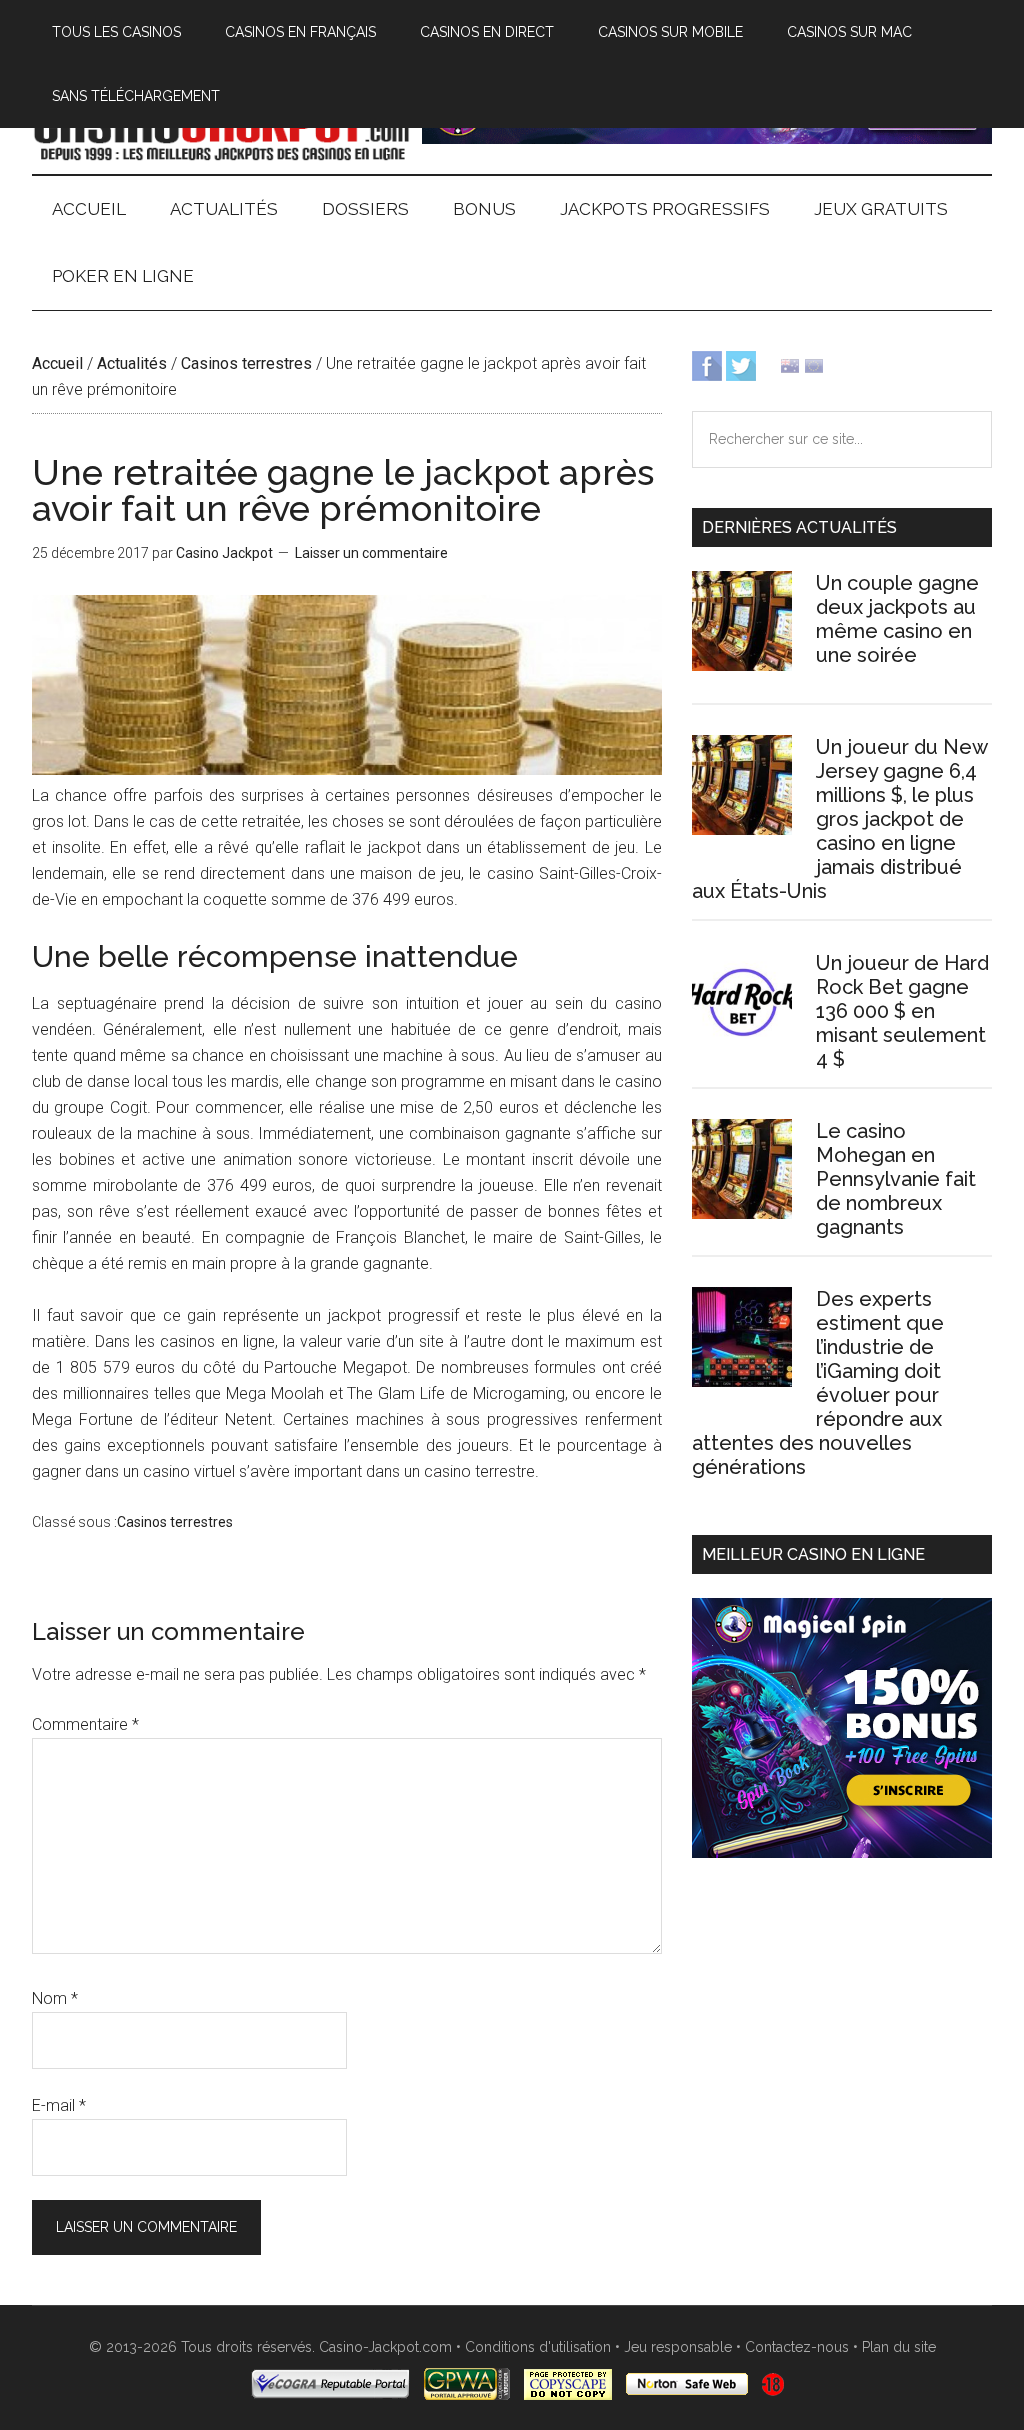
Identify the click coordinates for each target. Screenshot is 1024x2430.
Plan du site (899, 2347)
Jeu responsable (678, 2347)
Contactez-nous (797, 2347)
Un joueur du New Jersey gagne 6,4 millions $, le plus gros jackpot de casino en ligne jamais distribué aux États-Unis (839, 819)
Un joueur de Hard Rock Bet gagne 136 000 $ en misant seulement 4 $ (902, 1011)
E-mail (59, 2105)
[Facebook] (707, 364)
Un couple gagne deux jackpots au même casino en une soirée (897, 619)
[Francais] (814, 364)
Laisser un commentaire (371, 553)
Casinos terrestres (246, 363)
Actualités (132, 363)
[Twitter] (741, 364)
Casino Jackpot (222, 129)
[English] (790, 364)
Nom (55, 1998)
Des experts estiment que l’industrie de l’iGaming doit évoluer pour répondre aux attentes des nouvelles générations (818, 1383)
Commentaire (85, 1724)
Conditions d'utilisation (538, 2347)
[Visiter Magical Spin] (707, 138)
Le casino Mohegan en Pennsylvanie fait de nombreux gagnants (896, 1179)
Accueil (57, 363)
